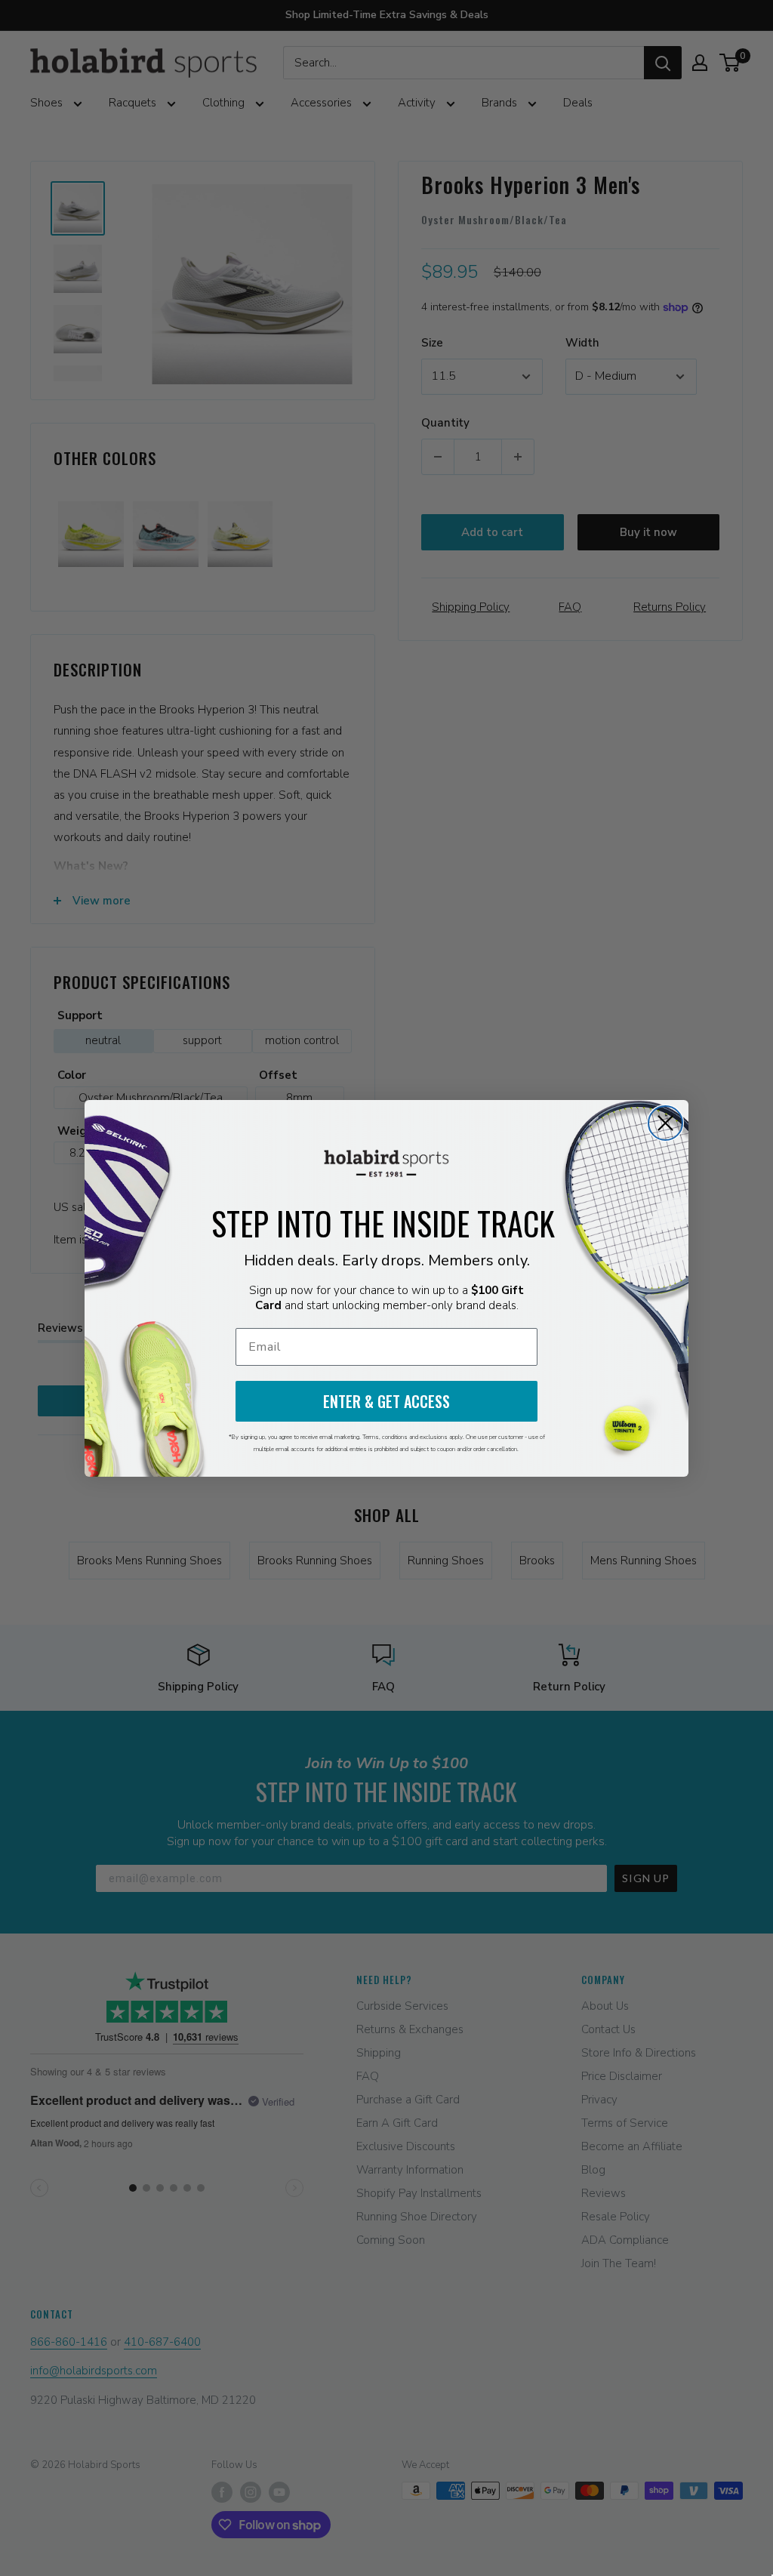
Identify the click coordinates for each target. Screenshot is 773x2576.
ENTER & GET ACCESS (386, 1401)
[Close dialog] (665, 1123)
